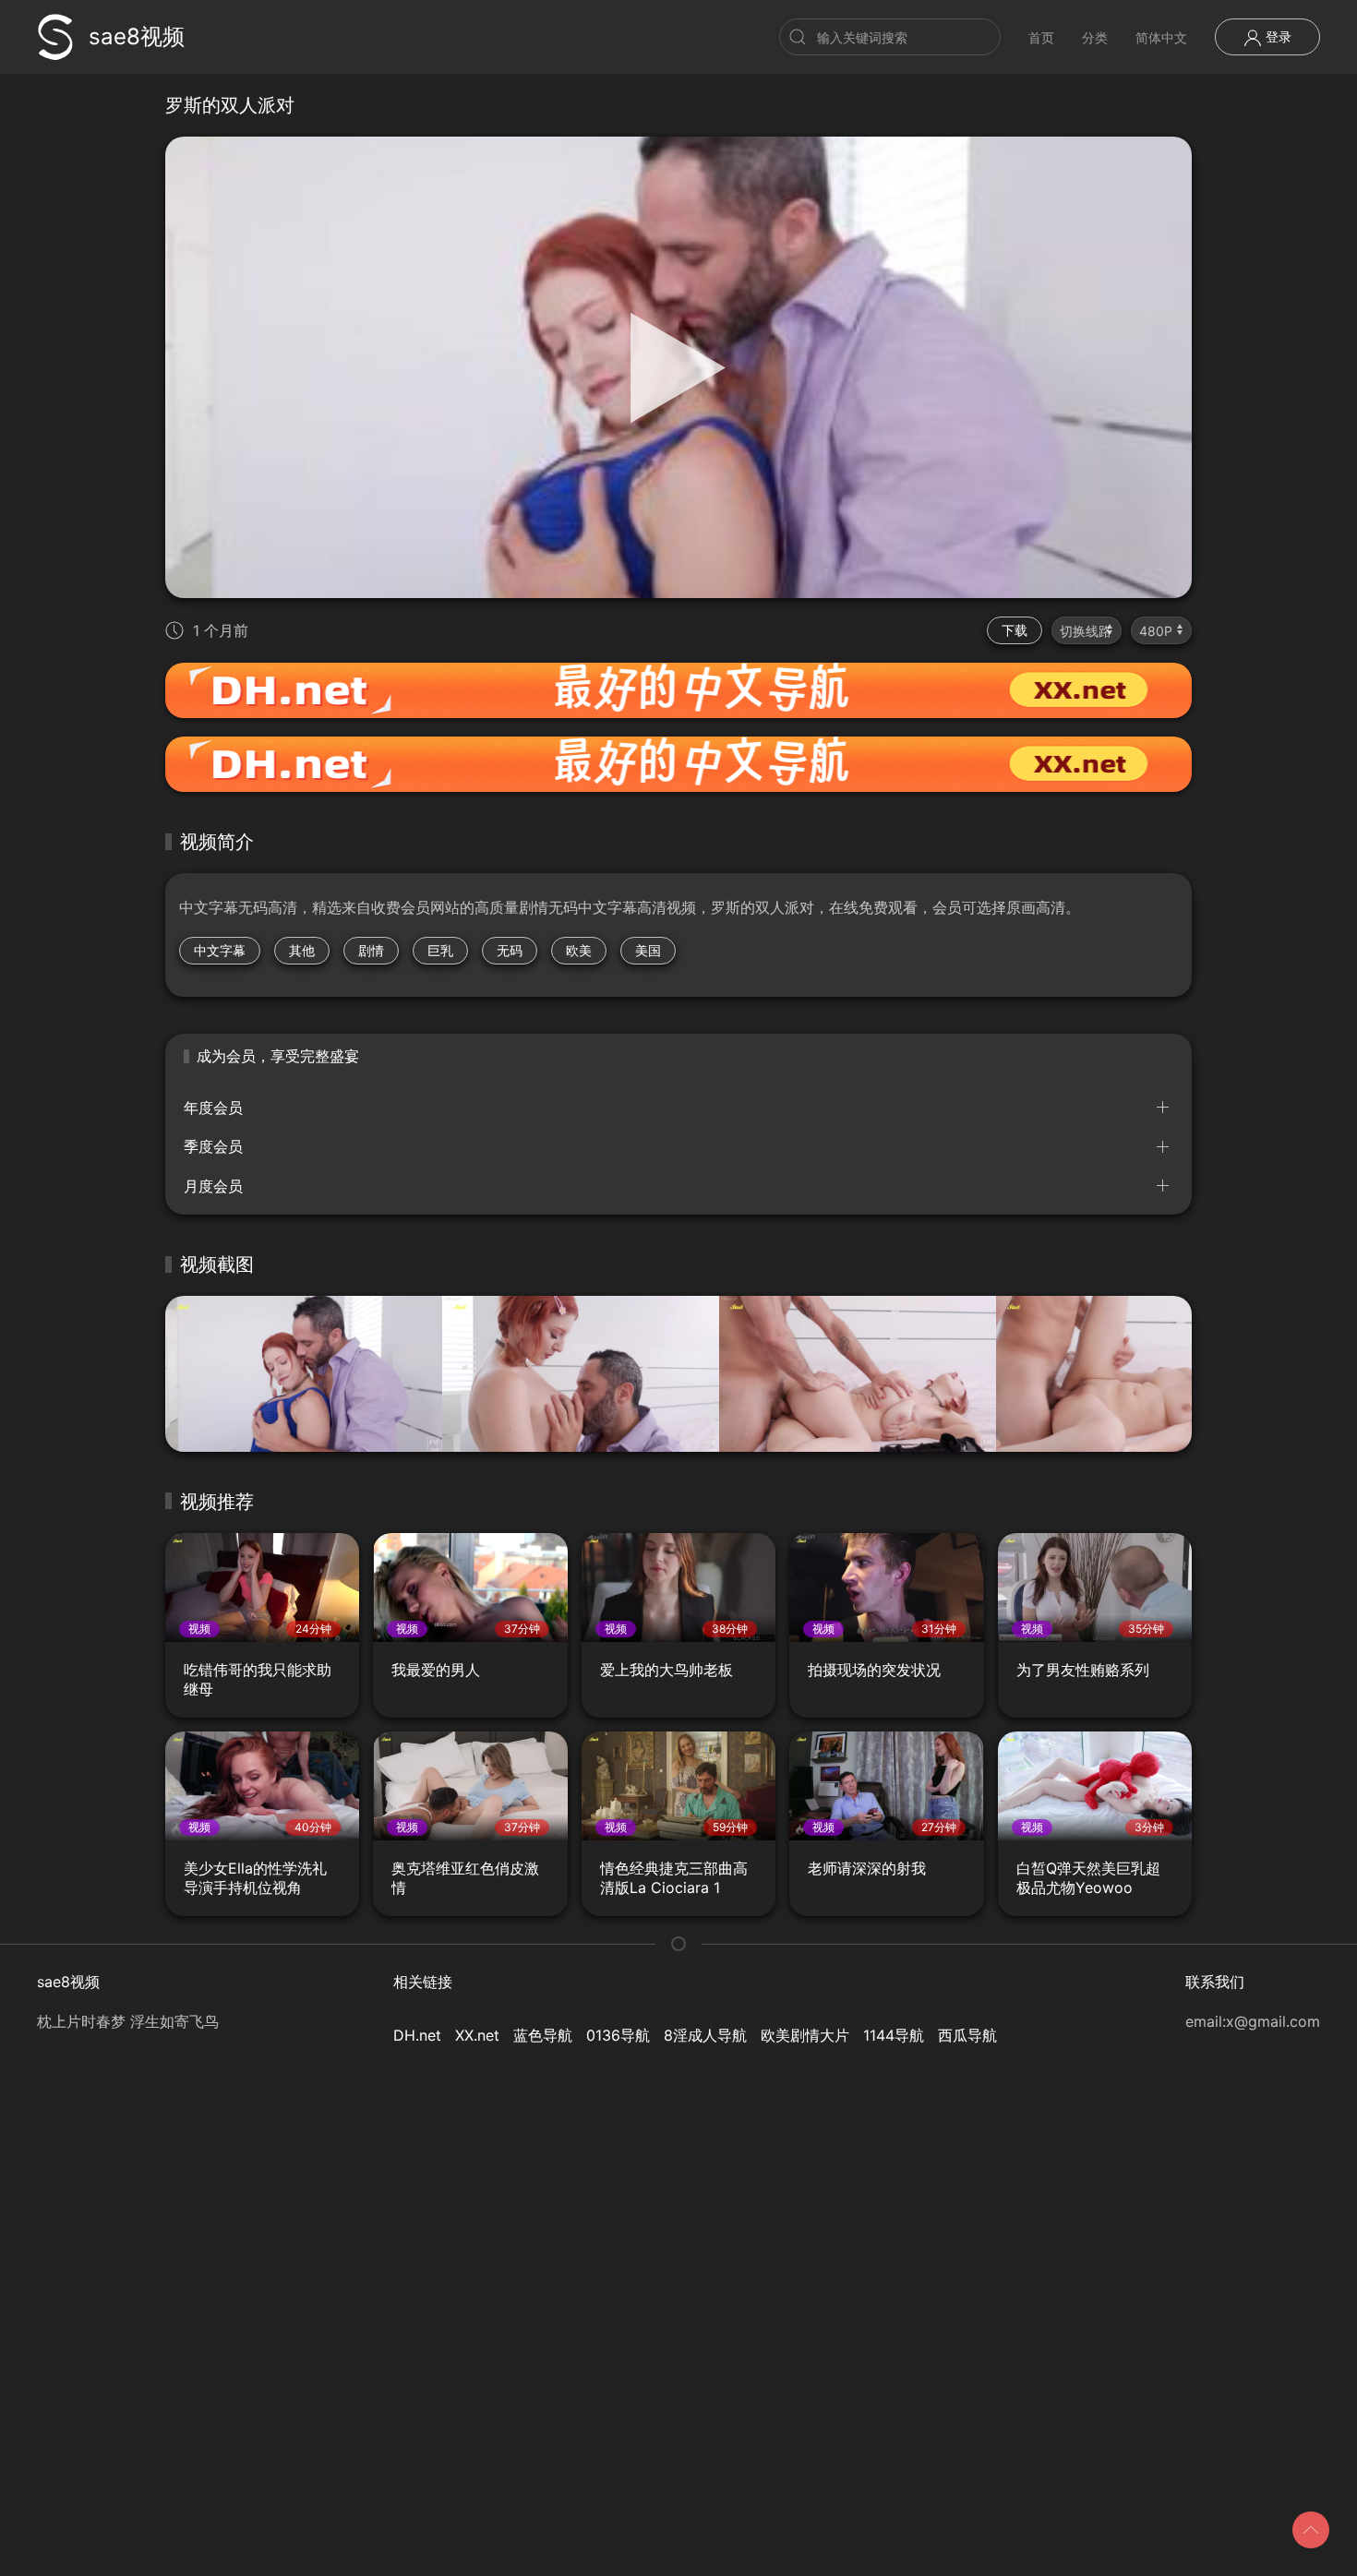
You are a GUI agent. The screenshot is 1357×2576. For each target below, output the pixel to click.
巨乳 (440, 950)
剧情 (371, 950)
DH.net (417, 2035)
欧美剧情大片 (805, 2035)
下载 (1015, 630)
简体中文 (1161, 37)
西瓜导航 (967, 2035)
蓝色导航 (543, 2035)
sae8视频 (137, 36)
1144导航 (894, 2035)
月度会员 (213, 1186)
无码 (510, 950)
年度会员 (213, 1108)
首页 (1041, 37)
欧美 (579, 950)
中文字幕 (220, 950)
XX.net (477, 2035)
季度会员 (213, 1146)
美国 (648, 950)
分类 (1095, 37)
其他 (302, 950)
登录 (1277, 36)
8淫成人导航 (705, 2035)
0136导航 (618, 2035)
